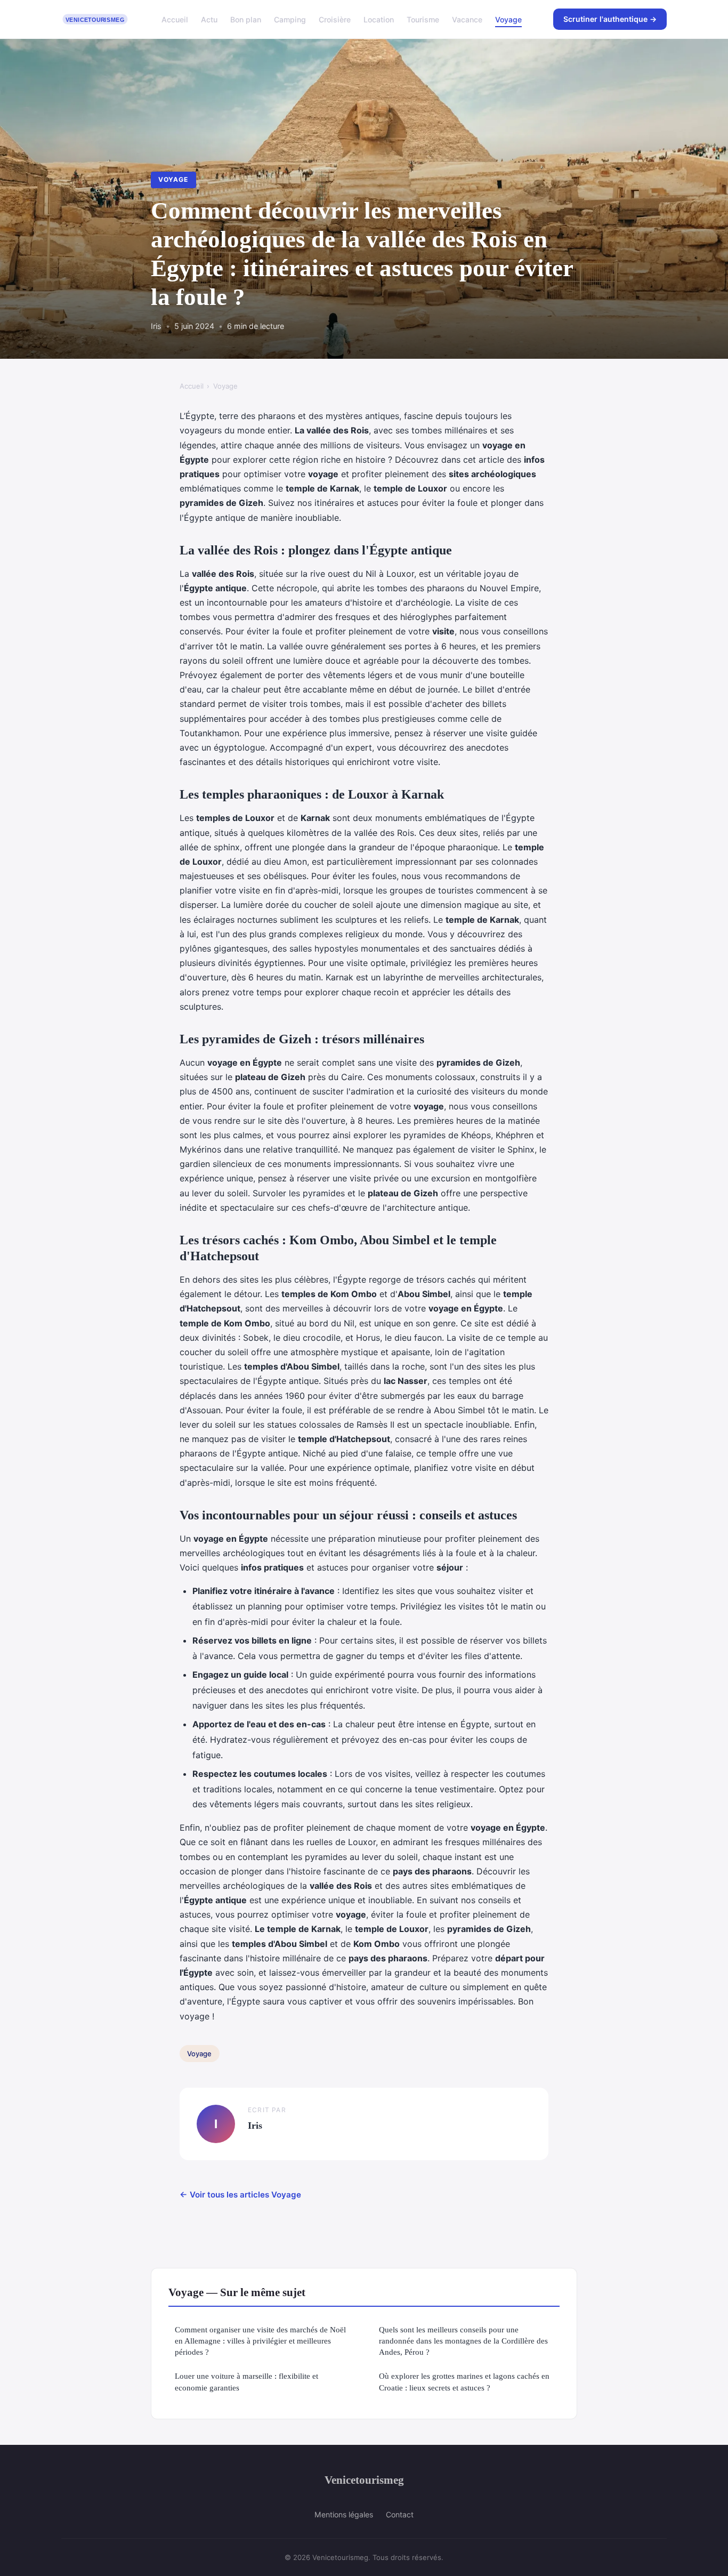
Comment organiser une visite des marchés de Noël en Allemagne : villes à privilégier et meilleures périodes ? (260, 2341)
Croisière (335, 19)
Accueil (175, 19)
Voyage (508, 19)
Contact (400, 2514)
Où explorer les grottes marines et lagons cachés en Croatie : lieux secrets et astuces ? (464, 2381)
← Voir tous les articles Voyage (240, 2195)
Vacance (467, 19)
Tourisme (423, 19)
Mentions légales (344, 2514)
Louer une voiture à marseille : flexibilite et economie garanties (246, 2381)
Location (379, 19)
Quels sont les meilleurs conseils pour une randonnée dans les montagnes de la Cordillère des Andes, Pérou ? (463, 2341)
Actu (209, 19)
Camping (290, 19)
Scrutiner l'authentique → (610, 19)
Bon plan (246, 19)
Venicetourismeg (364, 2480)
